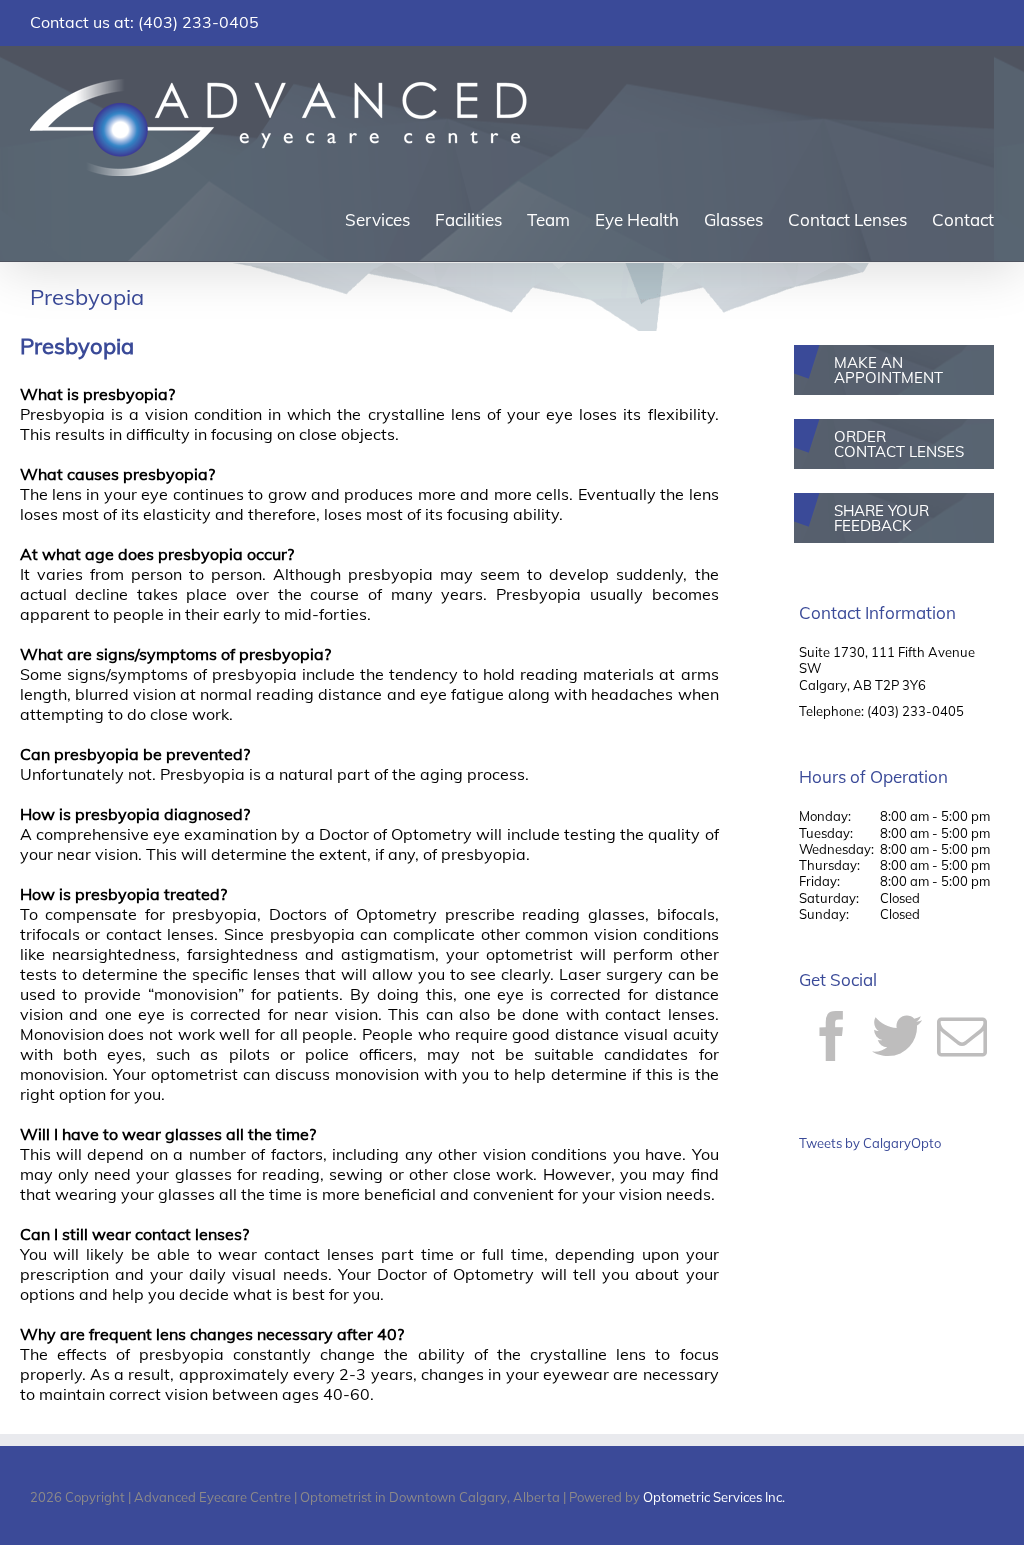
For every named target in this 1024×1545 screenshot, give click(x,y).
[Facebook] (832, 1036)
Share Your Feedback (881, 518)
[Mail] (962, 1036)
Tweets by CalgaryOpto (870, 1143)
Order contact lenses (899, 444)
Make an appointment (888, 370)
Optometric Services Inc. (714, 1497)
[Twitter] (897, 1036)
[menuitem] (390, 219)
